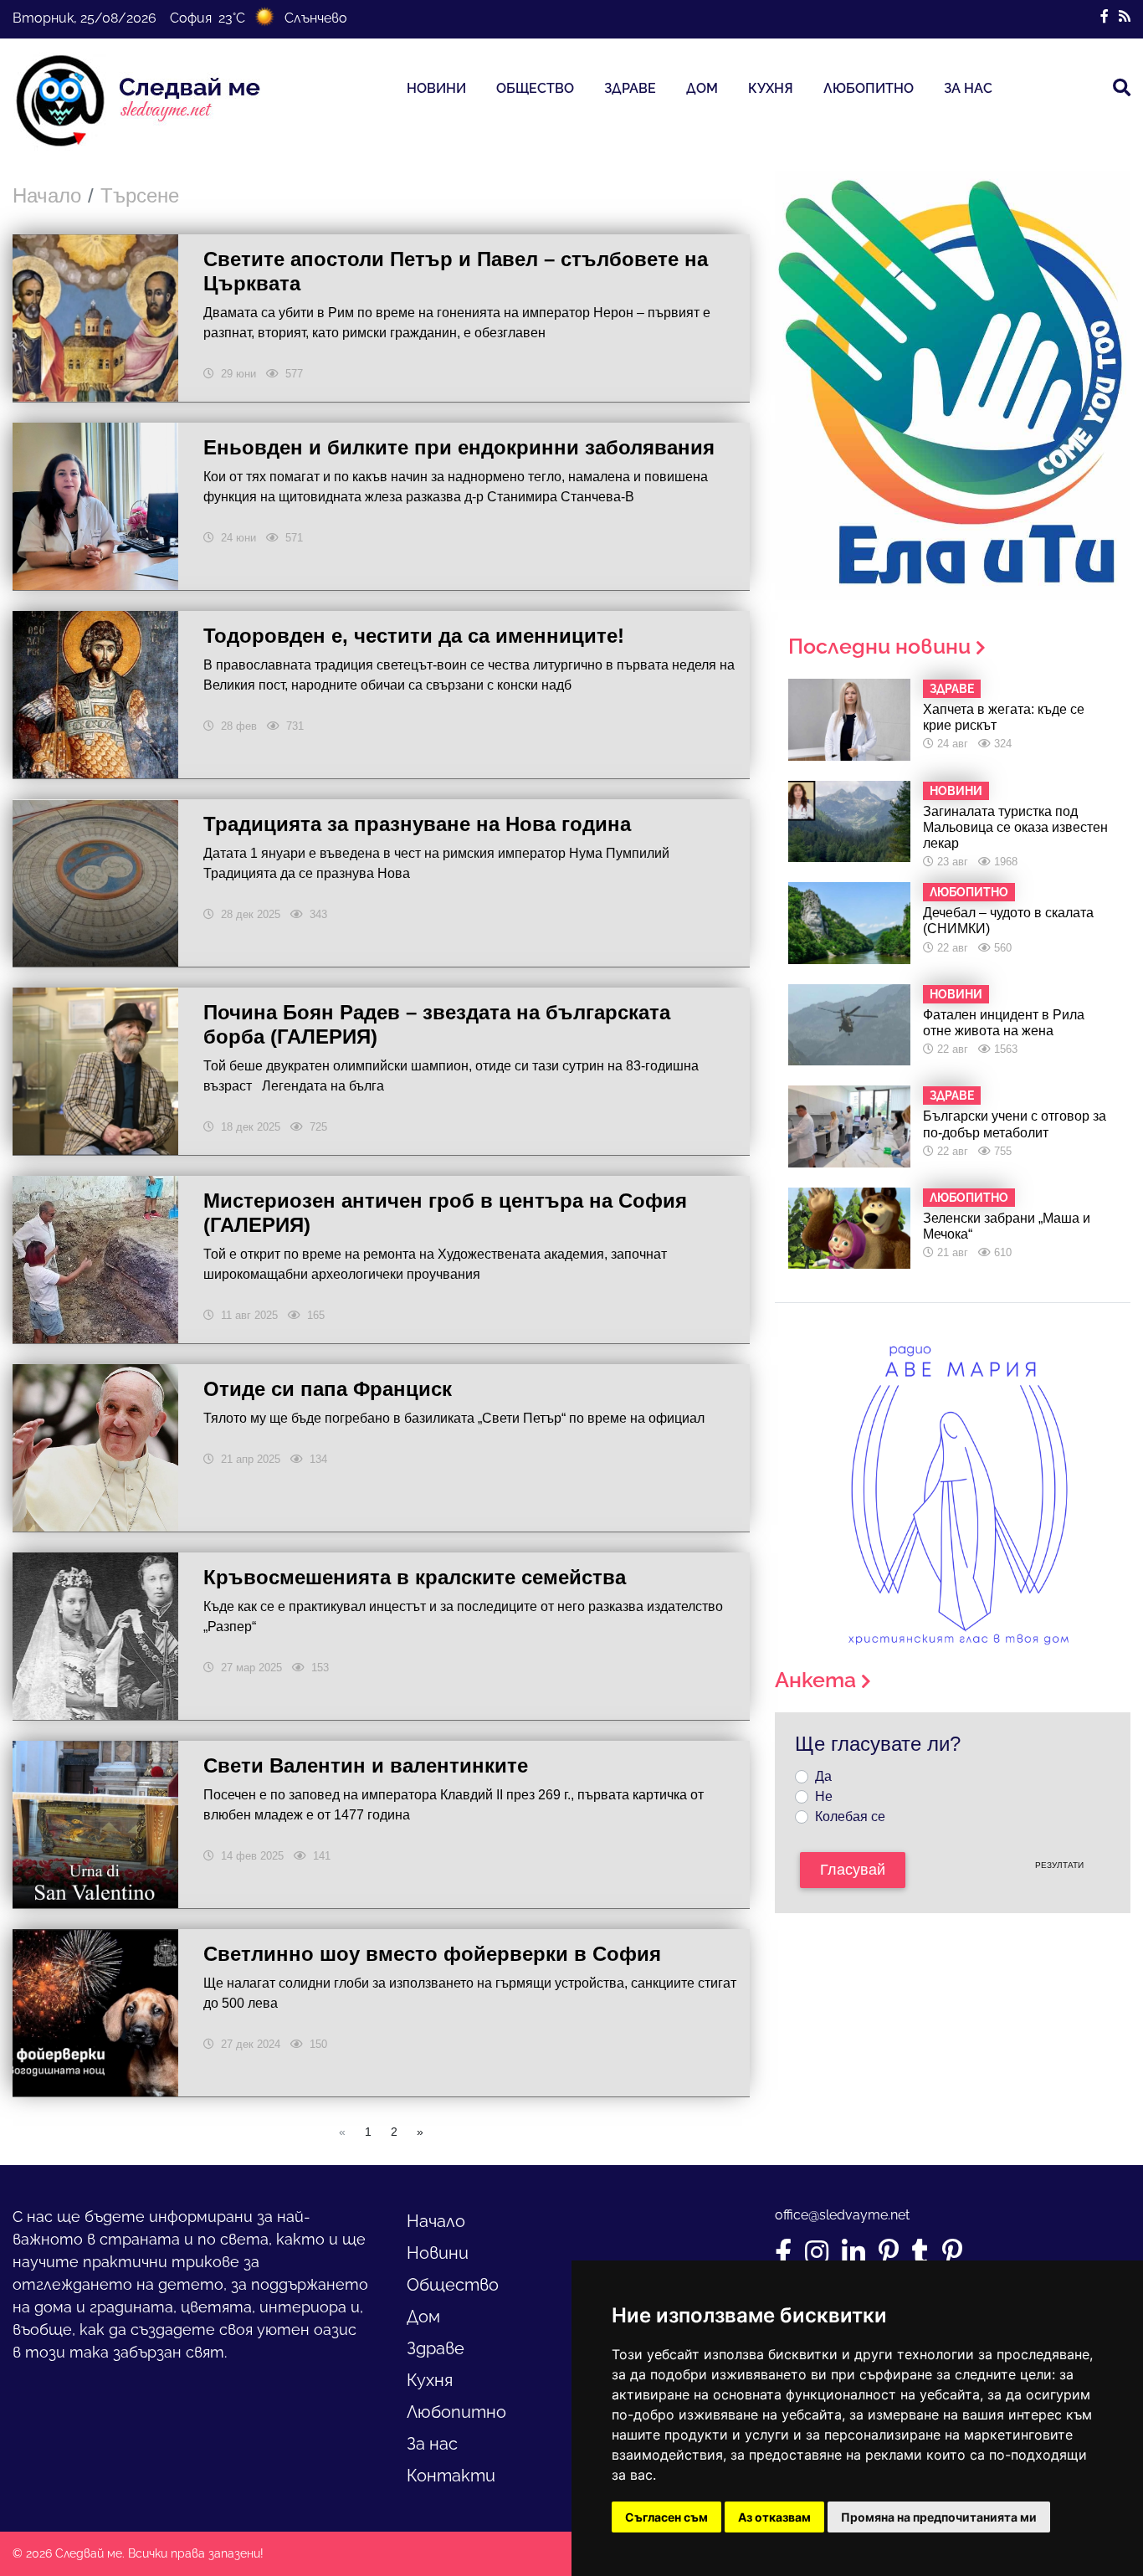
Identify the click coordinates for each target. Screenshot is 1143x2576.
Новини (436, 88)
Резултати (1059, 1865)
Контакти (451, 2476)
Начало (47, 195)
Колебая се (850, 1817)
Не (824, 1796)
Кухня (771, 88)
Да (823, 1776)
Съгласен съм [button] (666, 2517)
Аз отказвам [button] (774, 2517)
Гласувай (853, 1870)
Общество (535, 88)
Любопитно (869, 88)
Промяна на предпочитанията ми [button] (939, 2517)
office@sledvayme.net (842, 2215)
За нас (968, 88)
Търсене (140, 195)
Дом (702, 88)
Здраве (630, 88)
